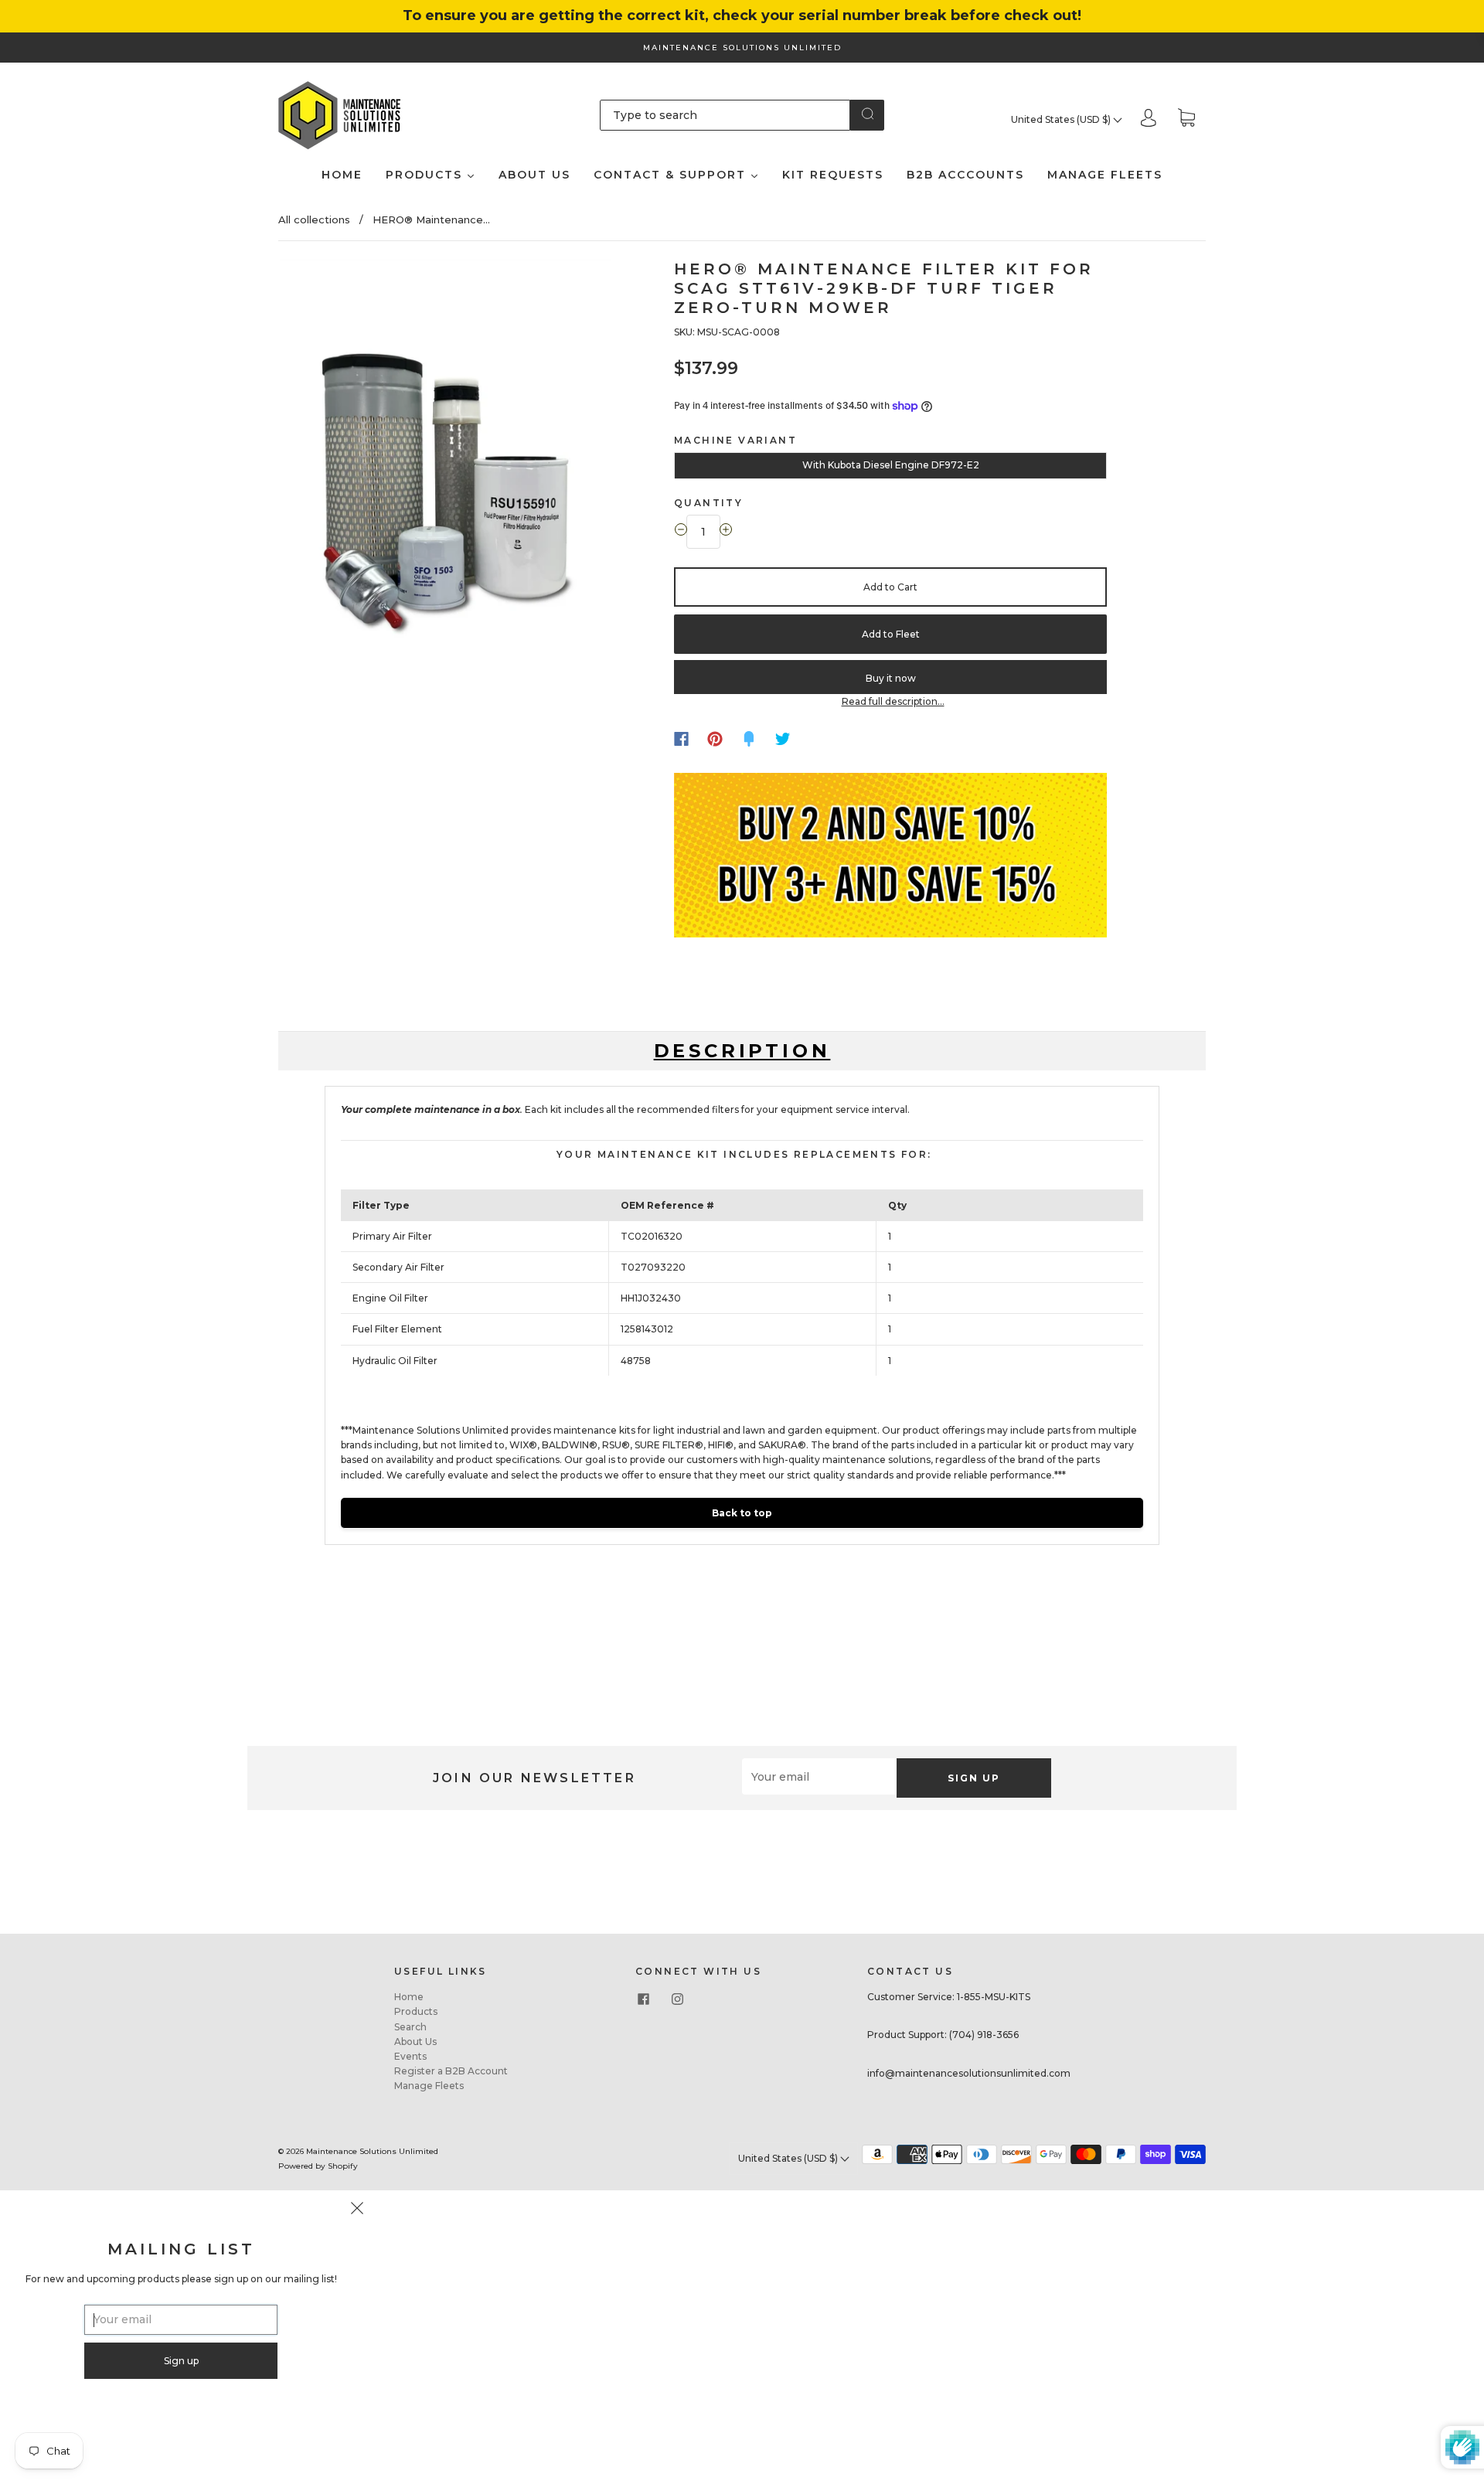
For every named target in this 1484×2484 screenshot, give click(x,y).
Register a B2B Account (451, 2071)
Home (409, 1997)
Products (416, 2011)
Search (410, 2027)
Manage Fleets (429, 2086)
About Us (415, 2042)
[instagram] (677, 1999)
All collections (314, 219)
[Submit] (867, 114)
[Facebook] (681, 739)
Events (410, 2056)
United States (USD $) (1062, 119)
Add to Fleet (891, 634)
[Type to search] (725, 115)
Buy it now (891, 678)
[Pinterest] (715, 739)
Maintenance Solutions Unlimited (372, 2151)
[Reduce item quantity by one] (681, 532)
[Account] (1149, 119)
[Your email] (819, 1776)
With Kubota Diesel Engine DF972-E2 (891, 465)
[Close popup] (357, 2210)
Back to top (742, 1513)
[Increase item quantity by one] (726, 532)
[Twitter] (783, 739)
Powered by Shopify (318, 2166)
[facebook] (643, 1999)
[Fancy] (749, 739)
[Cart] (1186, 119)
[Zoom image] (446, 464)
